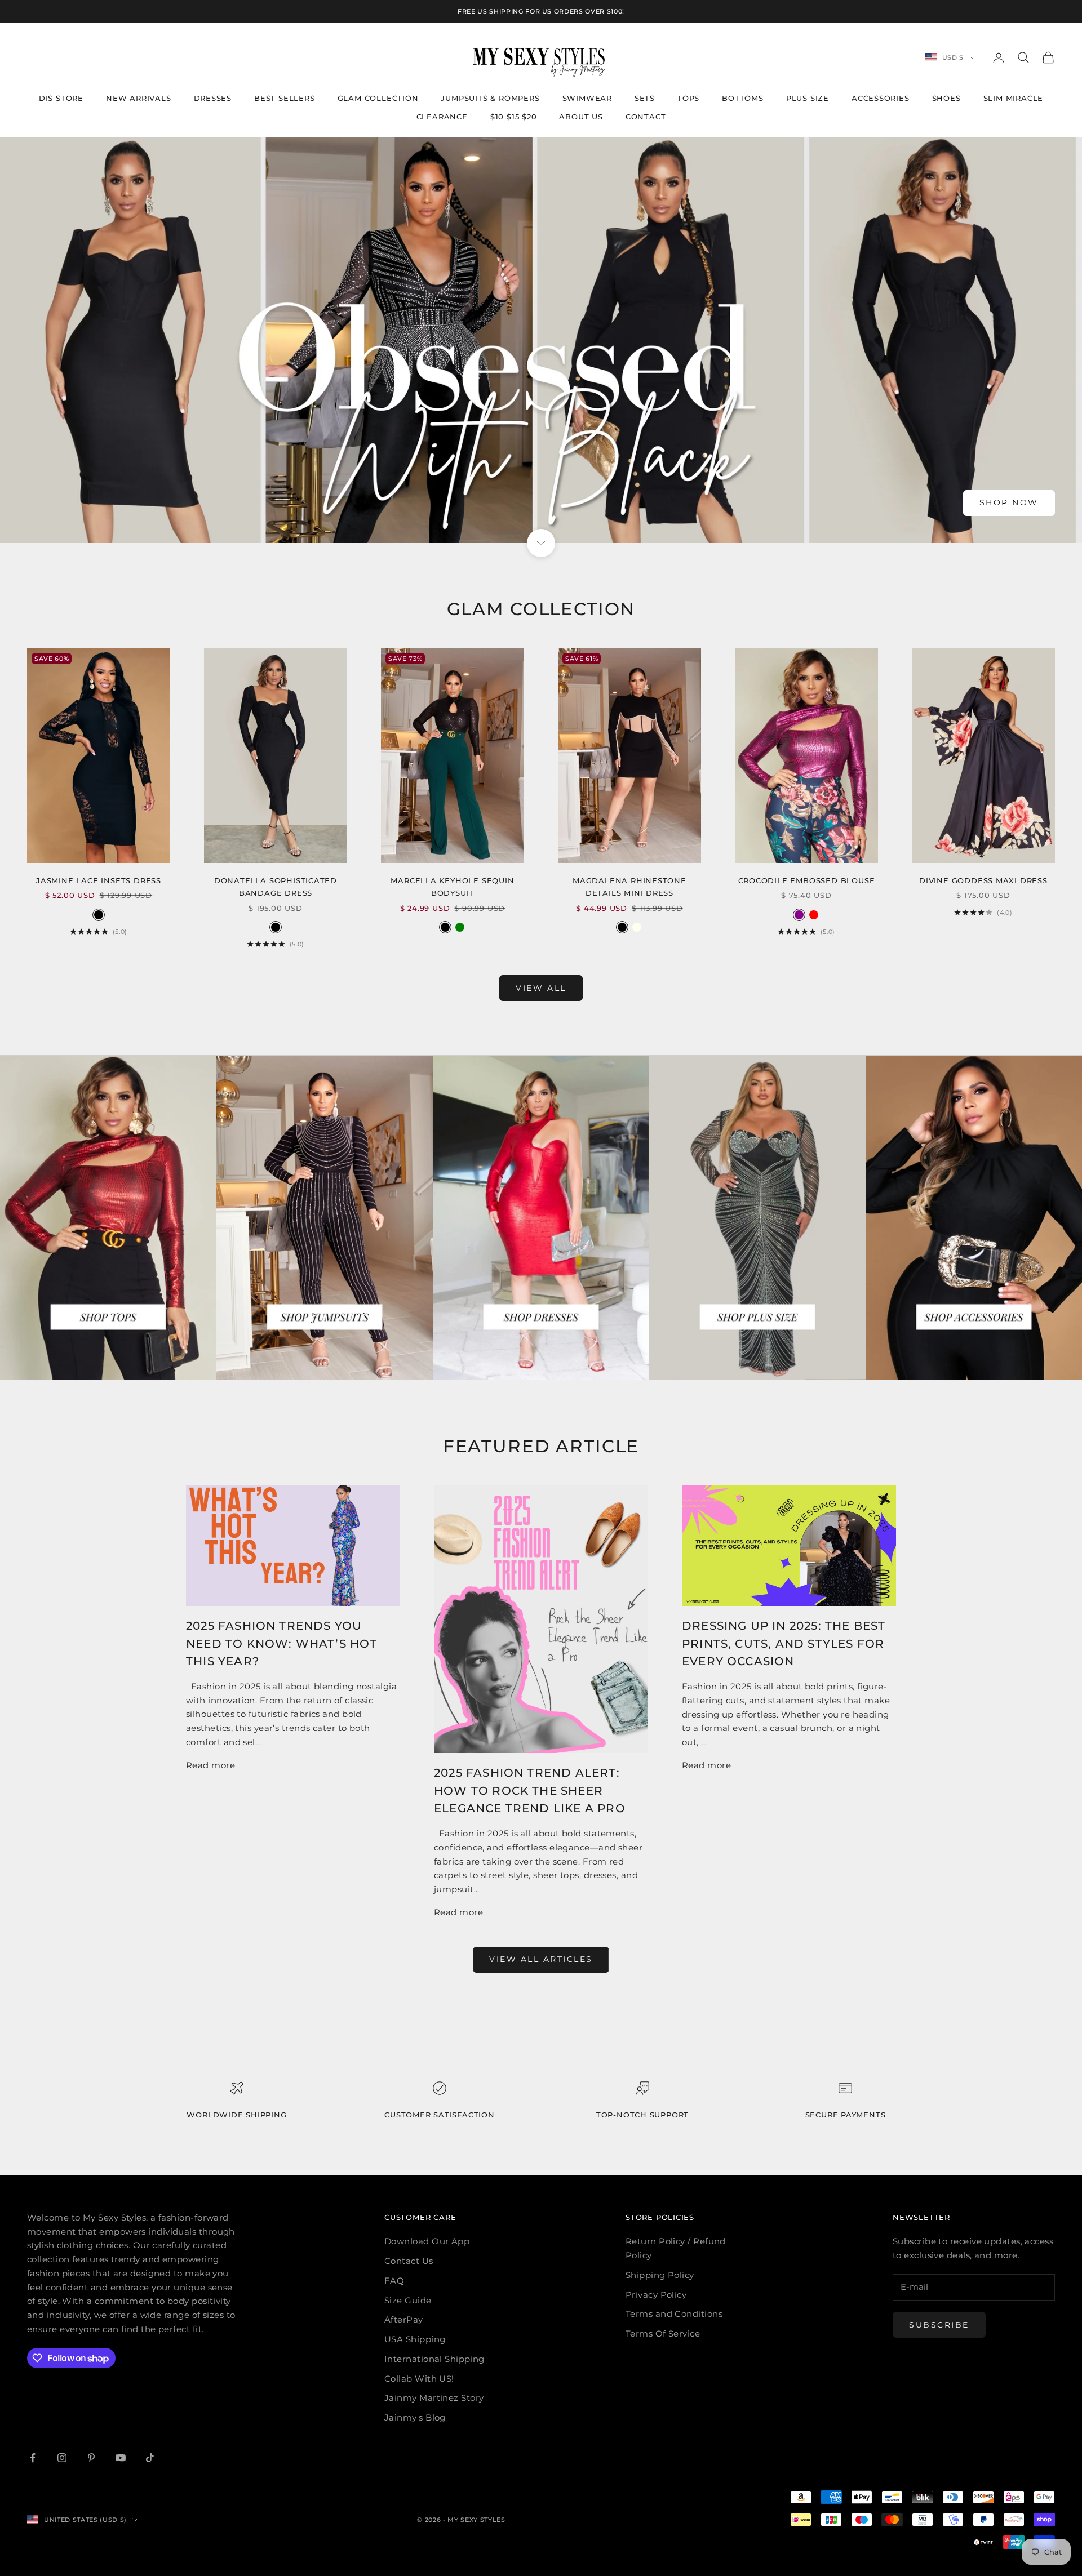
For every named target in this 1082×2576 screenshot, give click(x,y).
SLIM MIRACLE (1014, 98)
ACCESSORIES (881, 98)
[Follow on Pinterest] (91, 2458)
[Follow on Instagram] (62, 2458)
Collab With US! (419, 2379)
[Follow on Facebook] (33, 2458)
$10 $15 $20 (514, 117)
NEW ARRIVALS (139, 98)
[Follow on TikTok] (150, 2458)
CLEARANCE (442, 117)
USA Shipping (415, 2339)
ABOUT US (581, 117)
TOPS (688, 98)
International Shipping (434, 2359)
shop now (1009, 502)
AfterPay (404, 2319)
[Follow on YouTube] (121, 2458)
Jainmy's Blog (415, 2417)
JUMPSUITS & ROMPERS (490, 98)
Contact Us (409, 2261)
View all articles (541, 1959)
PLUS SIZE (808, 98)
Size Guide (408, 2300)
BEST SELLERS (285, 98)
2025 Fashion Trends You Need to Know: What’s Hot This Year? (282, 1643)
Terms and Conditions (674, 2314)
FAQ (394, 2281)
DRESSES (213, 98)
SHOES (946, 98)
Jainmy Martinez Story (434, 2398)
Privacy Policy (656, 2295)
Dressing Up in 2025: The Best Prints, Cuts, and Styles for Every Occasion (784, 1643)
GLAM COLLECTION (378, 98)
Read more (210, 1765)
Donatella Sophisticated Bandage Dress (276, 887)
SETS (645, 98)
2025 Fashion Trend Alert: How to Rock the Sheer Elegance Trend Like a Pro (530, 1790)
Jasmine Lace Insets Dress (99, 880)
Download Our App (427, 2241)
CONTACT (646, 117)
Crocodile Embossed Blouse (807, 880)
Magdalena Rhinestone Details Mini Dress (629, 887)
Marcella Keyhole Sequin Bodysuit (452, 887)
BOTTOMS (743, 98)
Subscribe (939, 2325)
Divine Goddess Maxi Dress (983, 880)
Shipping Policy (660, 2275)
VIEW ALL (541, 988)
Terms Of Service (663, 2333)
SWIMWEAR (587, 98)
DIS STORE (61, 98)
